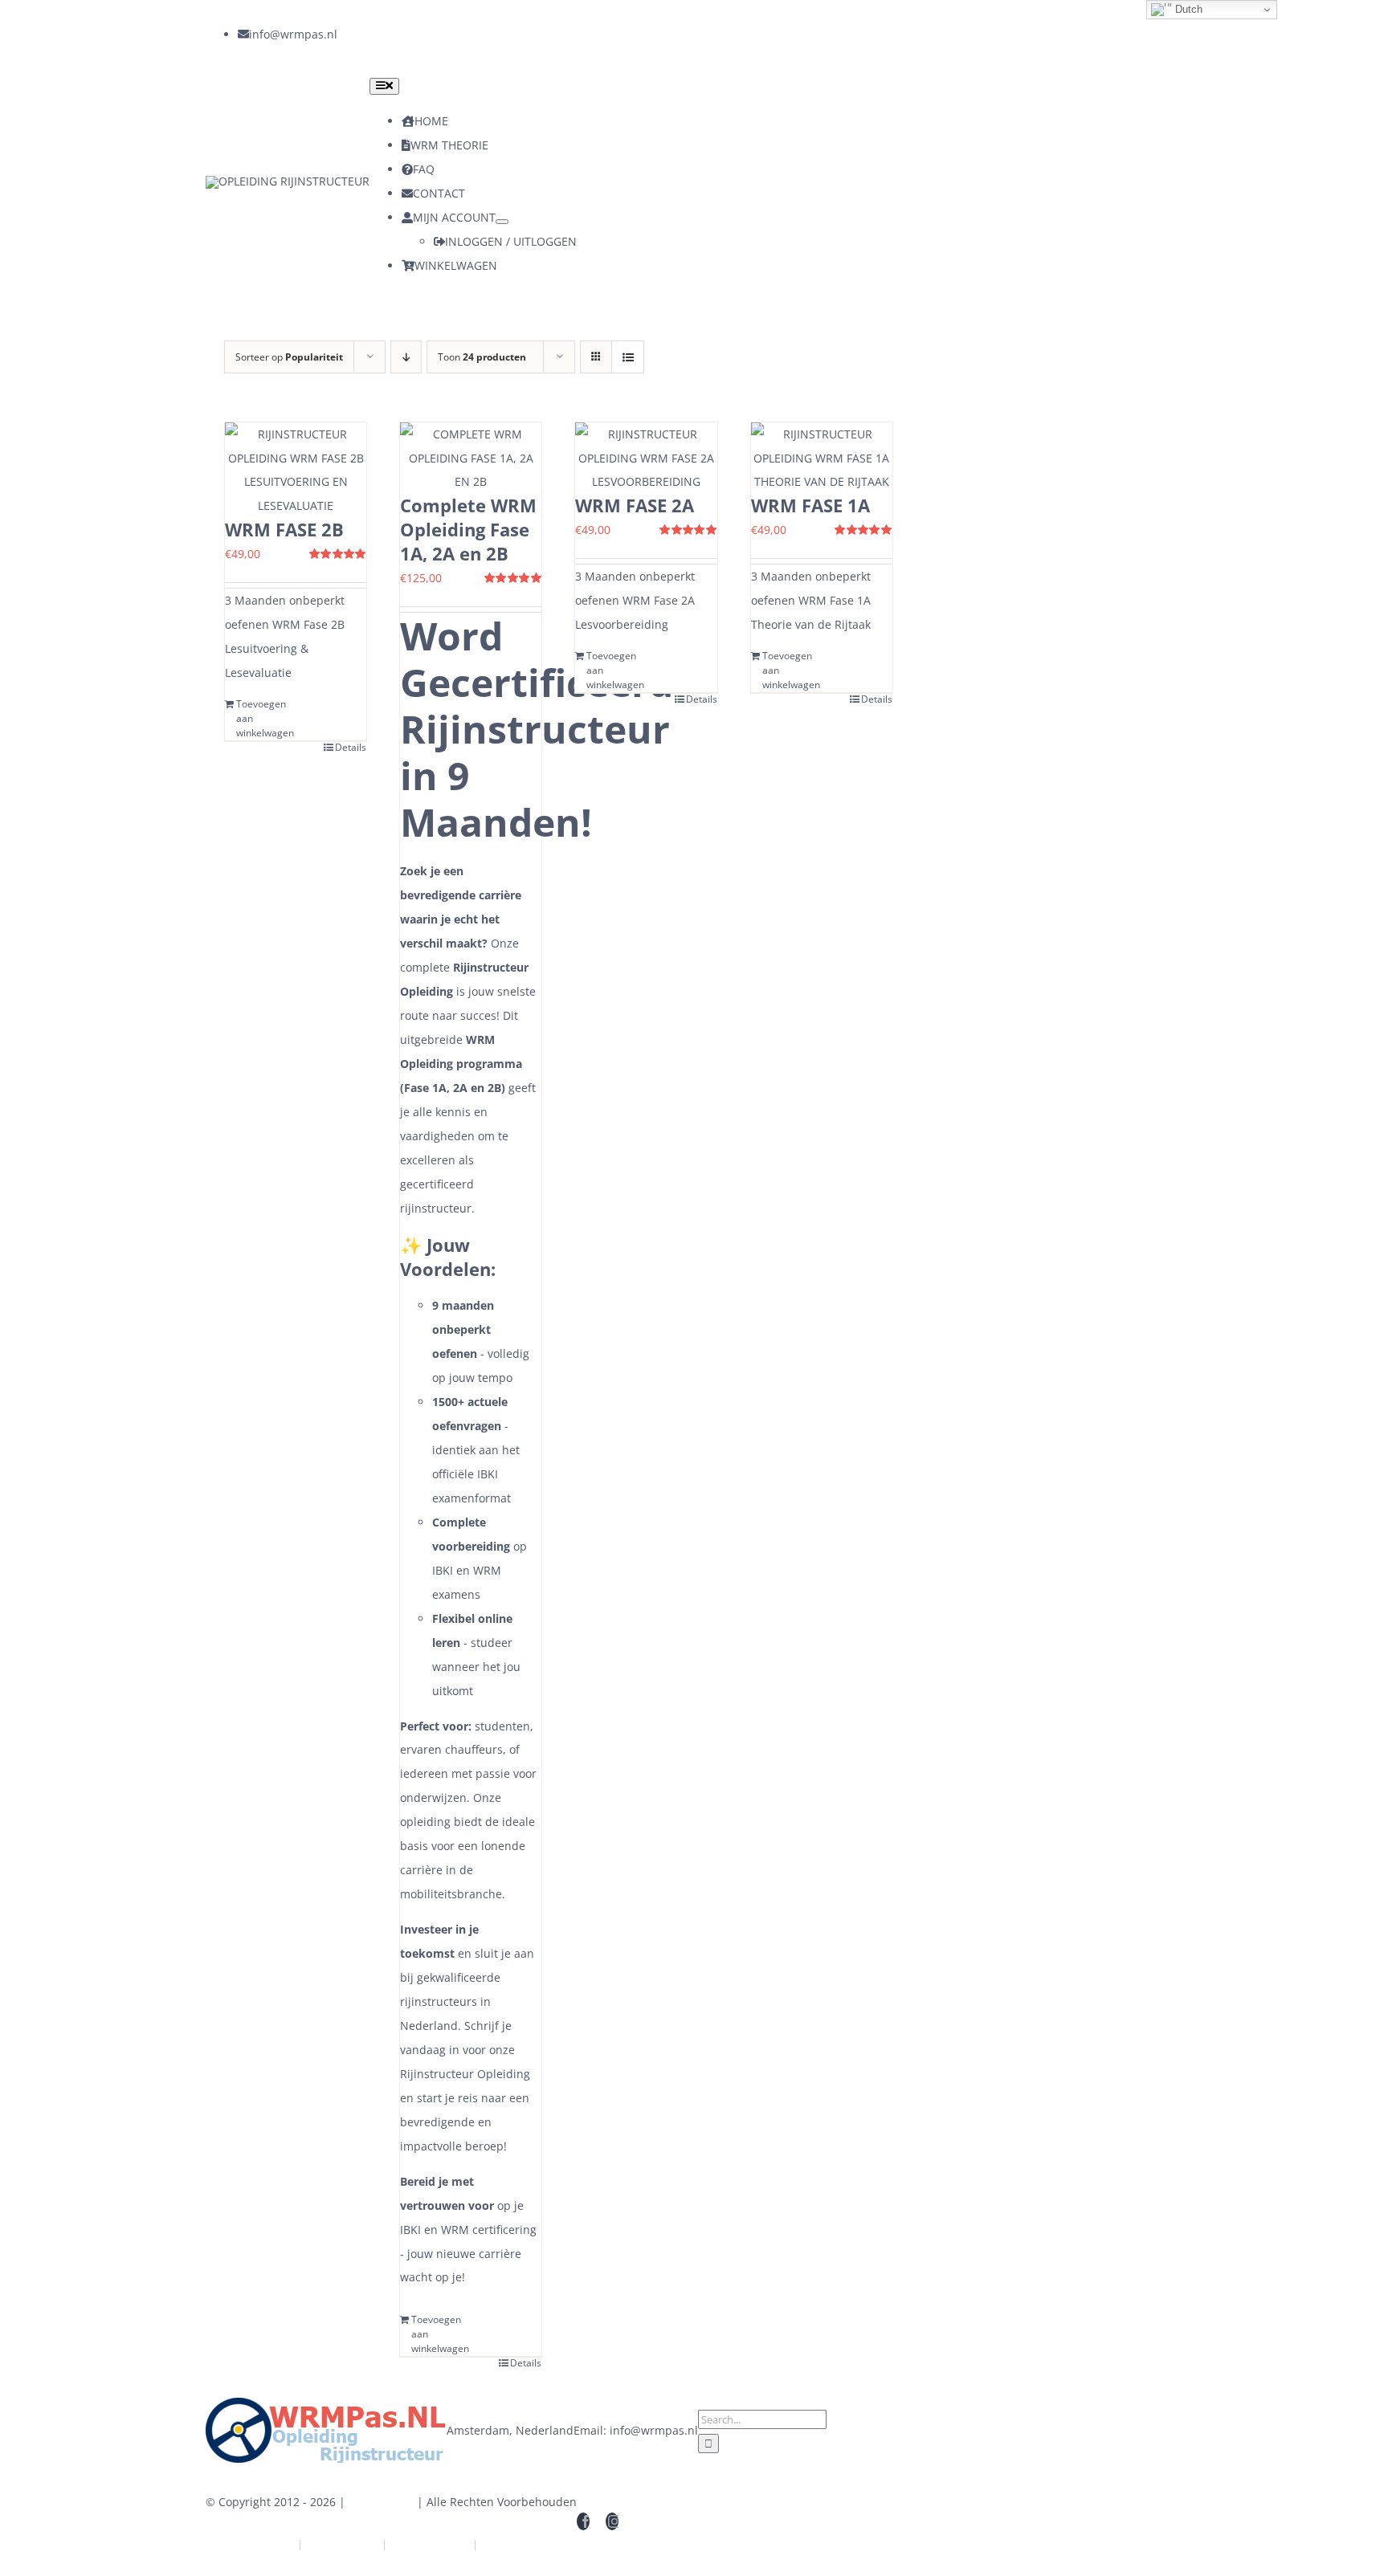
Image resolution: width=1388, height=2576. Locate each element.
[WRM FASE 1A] (822, 459)
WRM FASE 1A (810, 505)
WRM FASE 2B (284, 529)
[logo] (288, 181)
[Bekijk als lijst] (628, 357)
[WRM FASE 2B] (296, 471)
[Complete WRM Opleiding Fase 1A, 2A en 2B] (471, 459)
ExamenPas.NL (523, 2544)
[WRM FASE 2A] (646, 459)
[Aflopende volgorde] (406, 357)
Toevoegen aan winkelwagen (265, 718)
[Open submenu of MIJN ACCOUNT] (502, 222)
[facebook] (344, 35)
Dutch (1187, 9)
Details (351, 747)
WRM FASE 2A (635, 505)
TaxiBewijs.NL (256, 2544)
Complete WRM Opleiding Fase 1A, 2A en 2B (468, 529)
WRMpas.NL (381, 2502)
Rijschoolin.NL (430, 2544)
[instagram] (373, 35)
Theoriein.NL (342, 2544)
